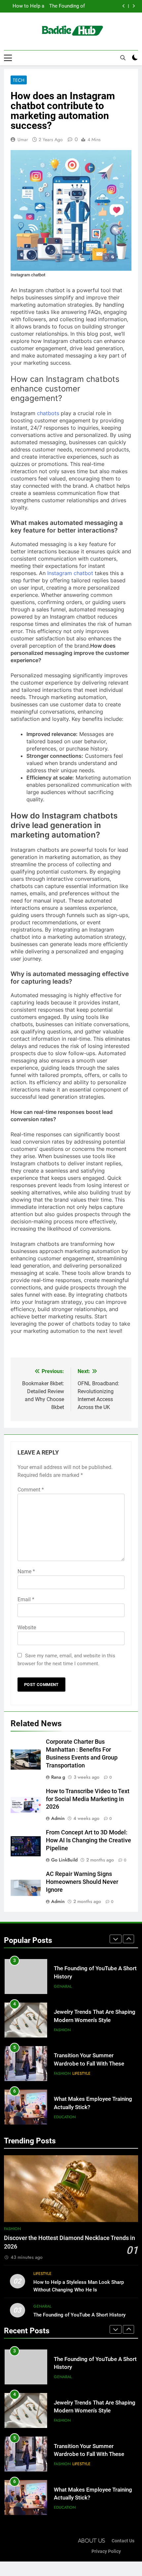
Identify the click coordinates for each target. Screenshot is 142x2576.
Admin (58, 1818)
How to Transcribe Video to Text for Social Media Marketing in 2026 (88, 1799)
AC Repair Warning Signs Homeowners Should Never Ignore (82, 1882)
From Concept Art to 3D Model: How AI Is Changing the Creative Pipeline (89, 1840)
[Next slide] (134, 6)
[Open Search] (123, 58)
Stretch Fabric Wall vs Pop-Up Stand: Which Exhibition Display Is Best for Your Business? (93, 2107)
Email (26, 1599)
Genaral (42, 2306)
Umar (23, 139)
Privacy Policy (106, 2551)
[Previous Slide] (124, 6)
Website (27, 1627)
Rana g (58, 1777)
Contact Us (123, 2541)
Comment (31, 1490)
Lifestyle (81, 2030)
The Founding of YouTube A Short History (79, 2315)
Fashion (62, 1986)
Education (65, 2073)
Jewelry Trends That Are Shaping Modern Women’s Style (62, 6)
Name (26, 1571)
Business (63, 2117)
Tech (19, 80)
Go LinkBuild (64, 1860)
